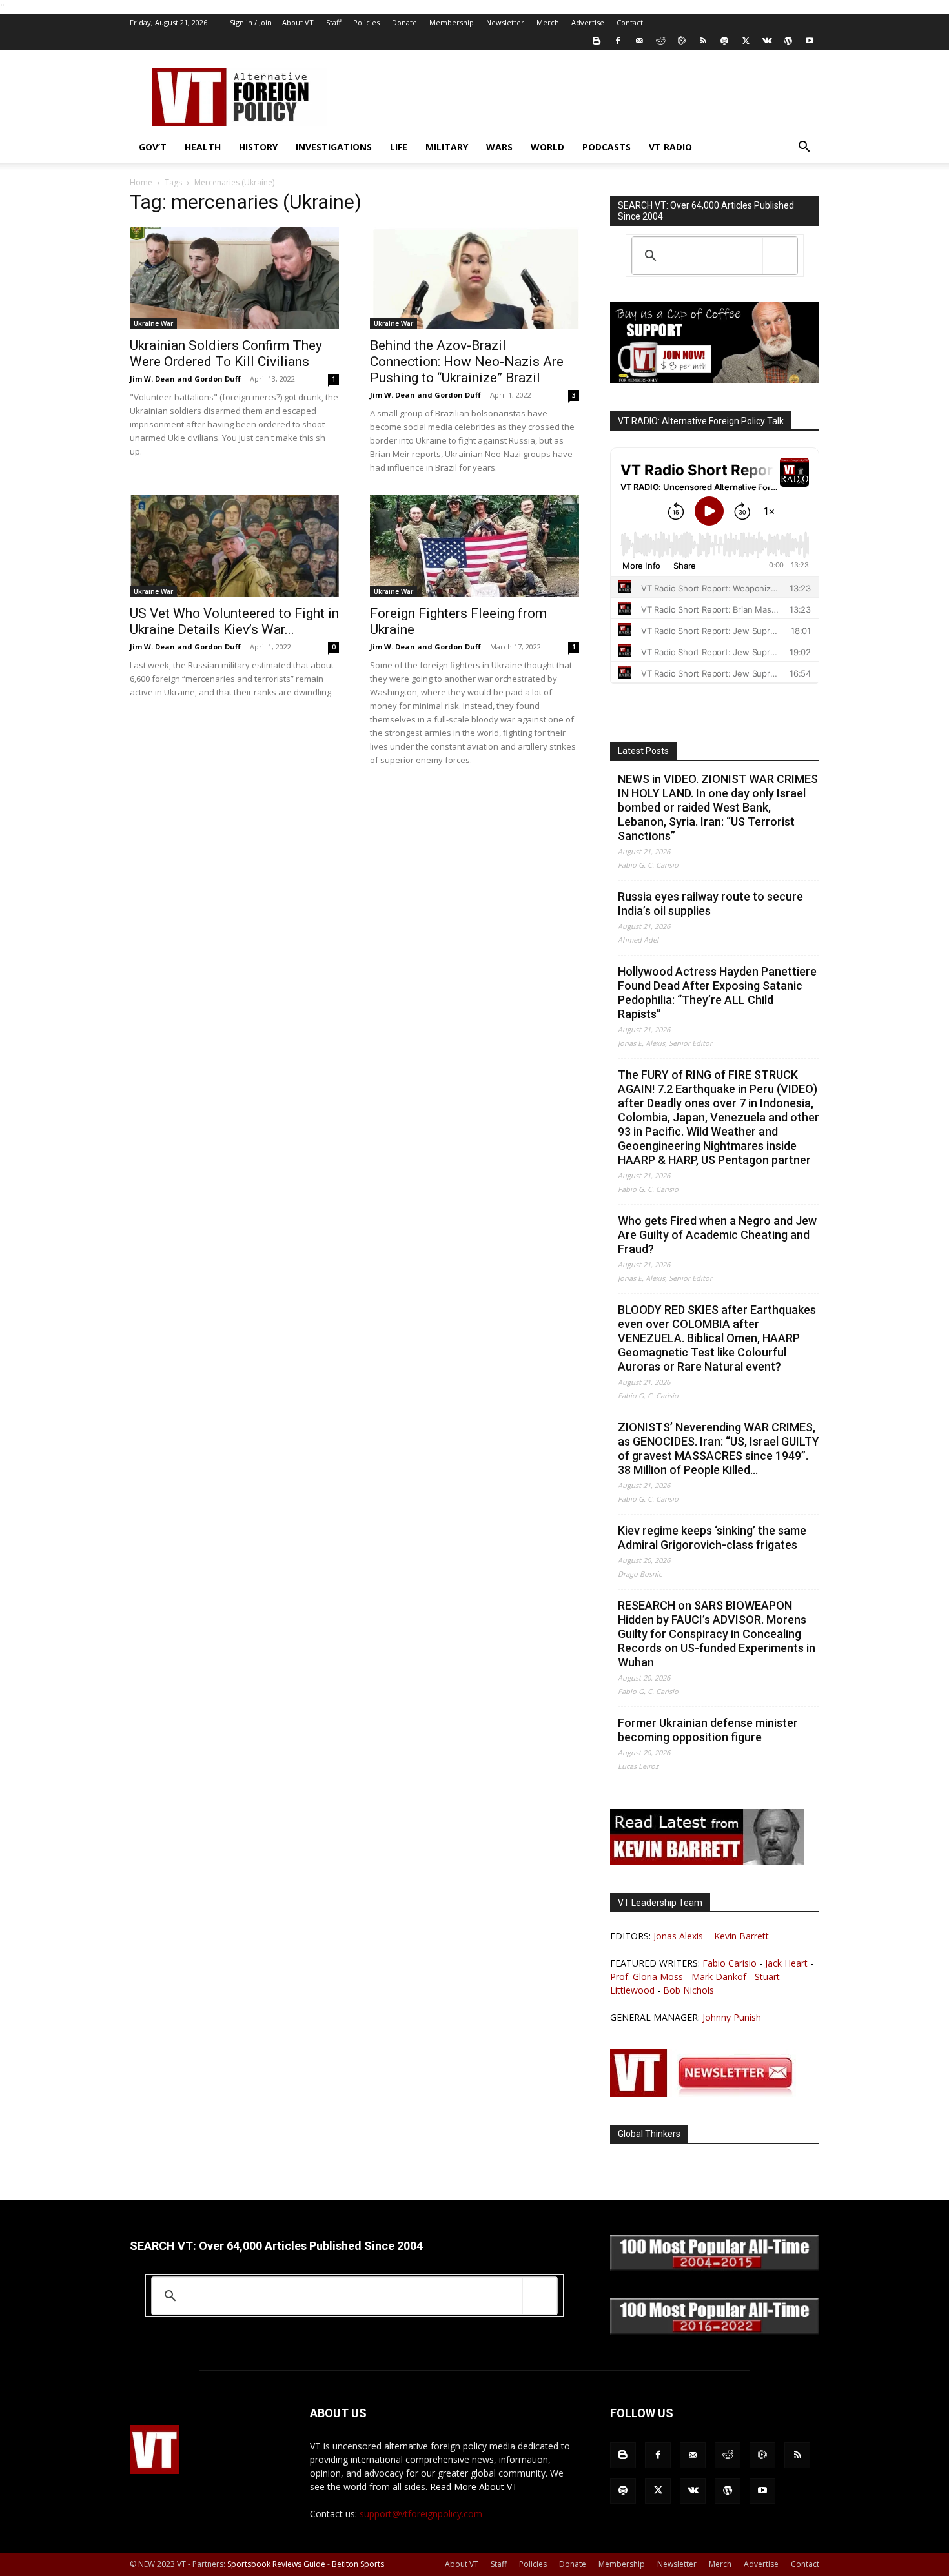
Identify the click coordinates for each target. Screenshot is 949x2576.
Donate (404, 22)
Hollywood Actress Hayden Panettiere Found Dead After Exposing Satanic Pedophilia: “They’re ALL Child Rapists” (717, 993)
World (547, 147)
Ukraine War (153, 323)
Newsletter (505, 22)
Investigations (334, 147)
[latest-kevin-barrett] (707, 1862)
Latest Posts (643, 751)
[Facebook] (618, 41)
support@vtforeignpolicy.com (421, 2514)
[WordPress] (788, 41)
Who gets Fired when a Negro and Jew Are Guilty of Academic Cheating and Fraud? (717, 1235)
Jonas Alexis (678, 1936)
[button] (804, 148)
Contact (630, 22)
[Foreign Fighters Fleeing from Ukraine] (474, 547)
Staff (333, 22)
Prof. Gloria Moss (647, 1977)
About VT (298, 22)
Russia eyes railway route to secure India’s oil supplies (710, 904)
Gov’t (153, 147)
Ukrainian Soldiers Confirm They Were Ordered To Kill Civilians (226, 353)
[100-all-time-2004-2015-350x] (715, 2267)
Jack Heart (786, 1963)
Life (399, 147)
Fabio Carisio (730, 1963)
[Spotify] (724, 41)
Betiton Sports (358, 2564)
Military (447, 147)
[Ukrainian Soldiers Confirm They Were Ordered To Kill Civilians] (234, 278)
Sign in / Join (251, 22)
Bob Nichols (689, 1990)
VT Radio (670, 147)
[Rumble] (682, 41)
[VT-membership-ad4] (715, 380)
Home (141, 182)
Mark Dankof (719, 1977)
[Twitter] (746, 41)
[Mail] (639, 41)
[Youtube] (810, 41)
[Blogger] (597, 41)
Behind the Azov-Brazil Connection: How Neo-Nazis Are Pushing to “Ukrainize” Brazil (467, 362)
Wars (499, 147)
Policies (366, 22)
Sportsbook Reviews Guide (276, 2564)
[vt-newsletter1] (707, 2093)
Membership (452, 22)
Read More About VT (474, 2487)
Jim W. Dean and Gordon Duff (185, 379)
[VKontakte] (767, 41)
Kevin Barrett (741, 1936)
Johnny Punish (732, 2017)
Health (203, 147)
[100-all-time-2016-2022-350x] (715, 2331)
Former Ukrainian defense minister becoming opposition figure (708, 1730)
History (258, 147)
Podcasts (607, 147)
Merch (548, 22)
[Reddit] (660, 41)
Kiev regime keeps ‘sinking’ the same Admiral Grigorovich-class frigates (712, 1538)
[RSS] (703, 41)
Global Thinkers (649, 2134)
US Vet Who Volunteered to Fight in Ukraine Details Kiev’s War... (234, 621)
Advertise (588, 22)
